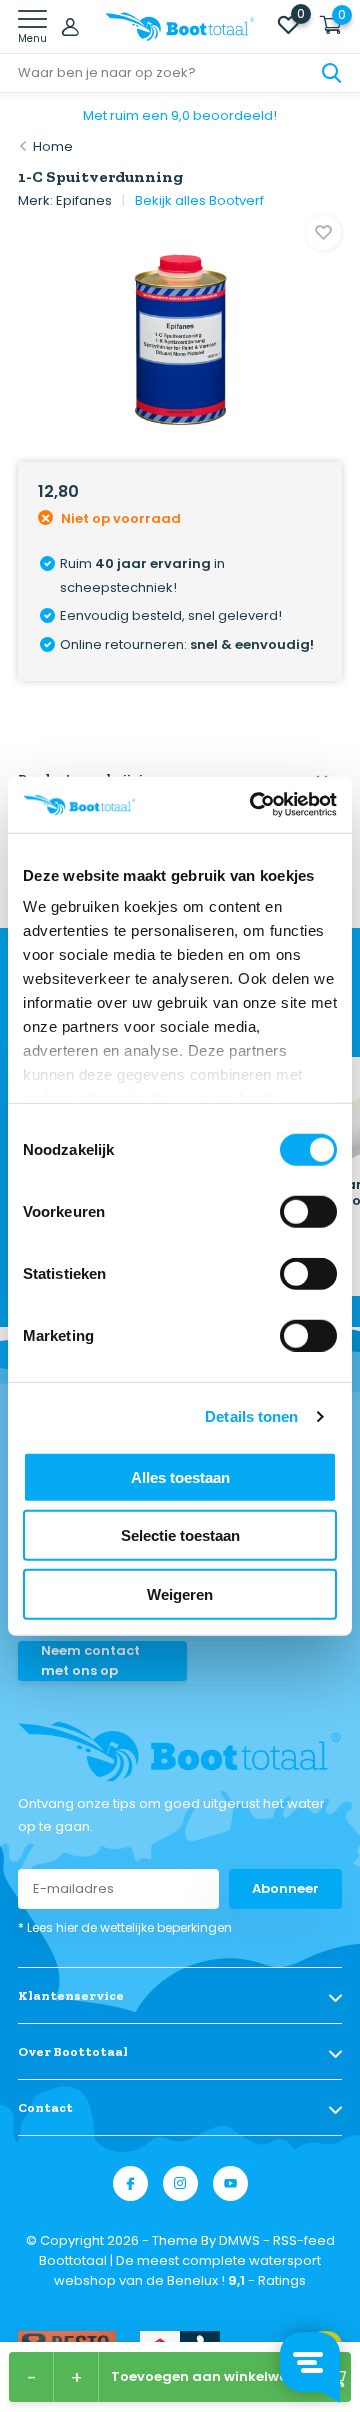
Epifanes (84, 200)
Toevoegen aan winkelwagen (213, 2376)
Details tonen (251, 1416)
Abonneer (285, 1888)
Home (53, 146)
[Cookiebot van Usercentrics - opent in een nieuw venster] (254, 805)
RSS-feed (304, 2240)
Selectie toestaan (180, 1535)
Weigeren (180, 1593)
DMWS (239, 2240)
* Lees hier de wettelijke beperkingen (125, 1927)
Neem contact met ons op (90, 1660)
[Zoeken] (332, 73)
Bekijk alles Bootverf (199, 200)
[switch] (308, 1211)
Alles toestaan (180, 1476)
